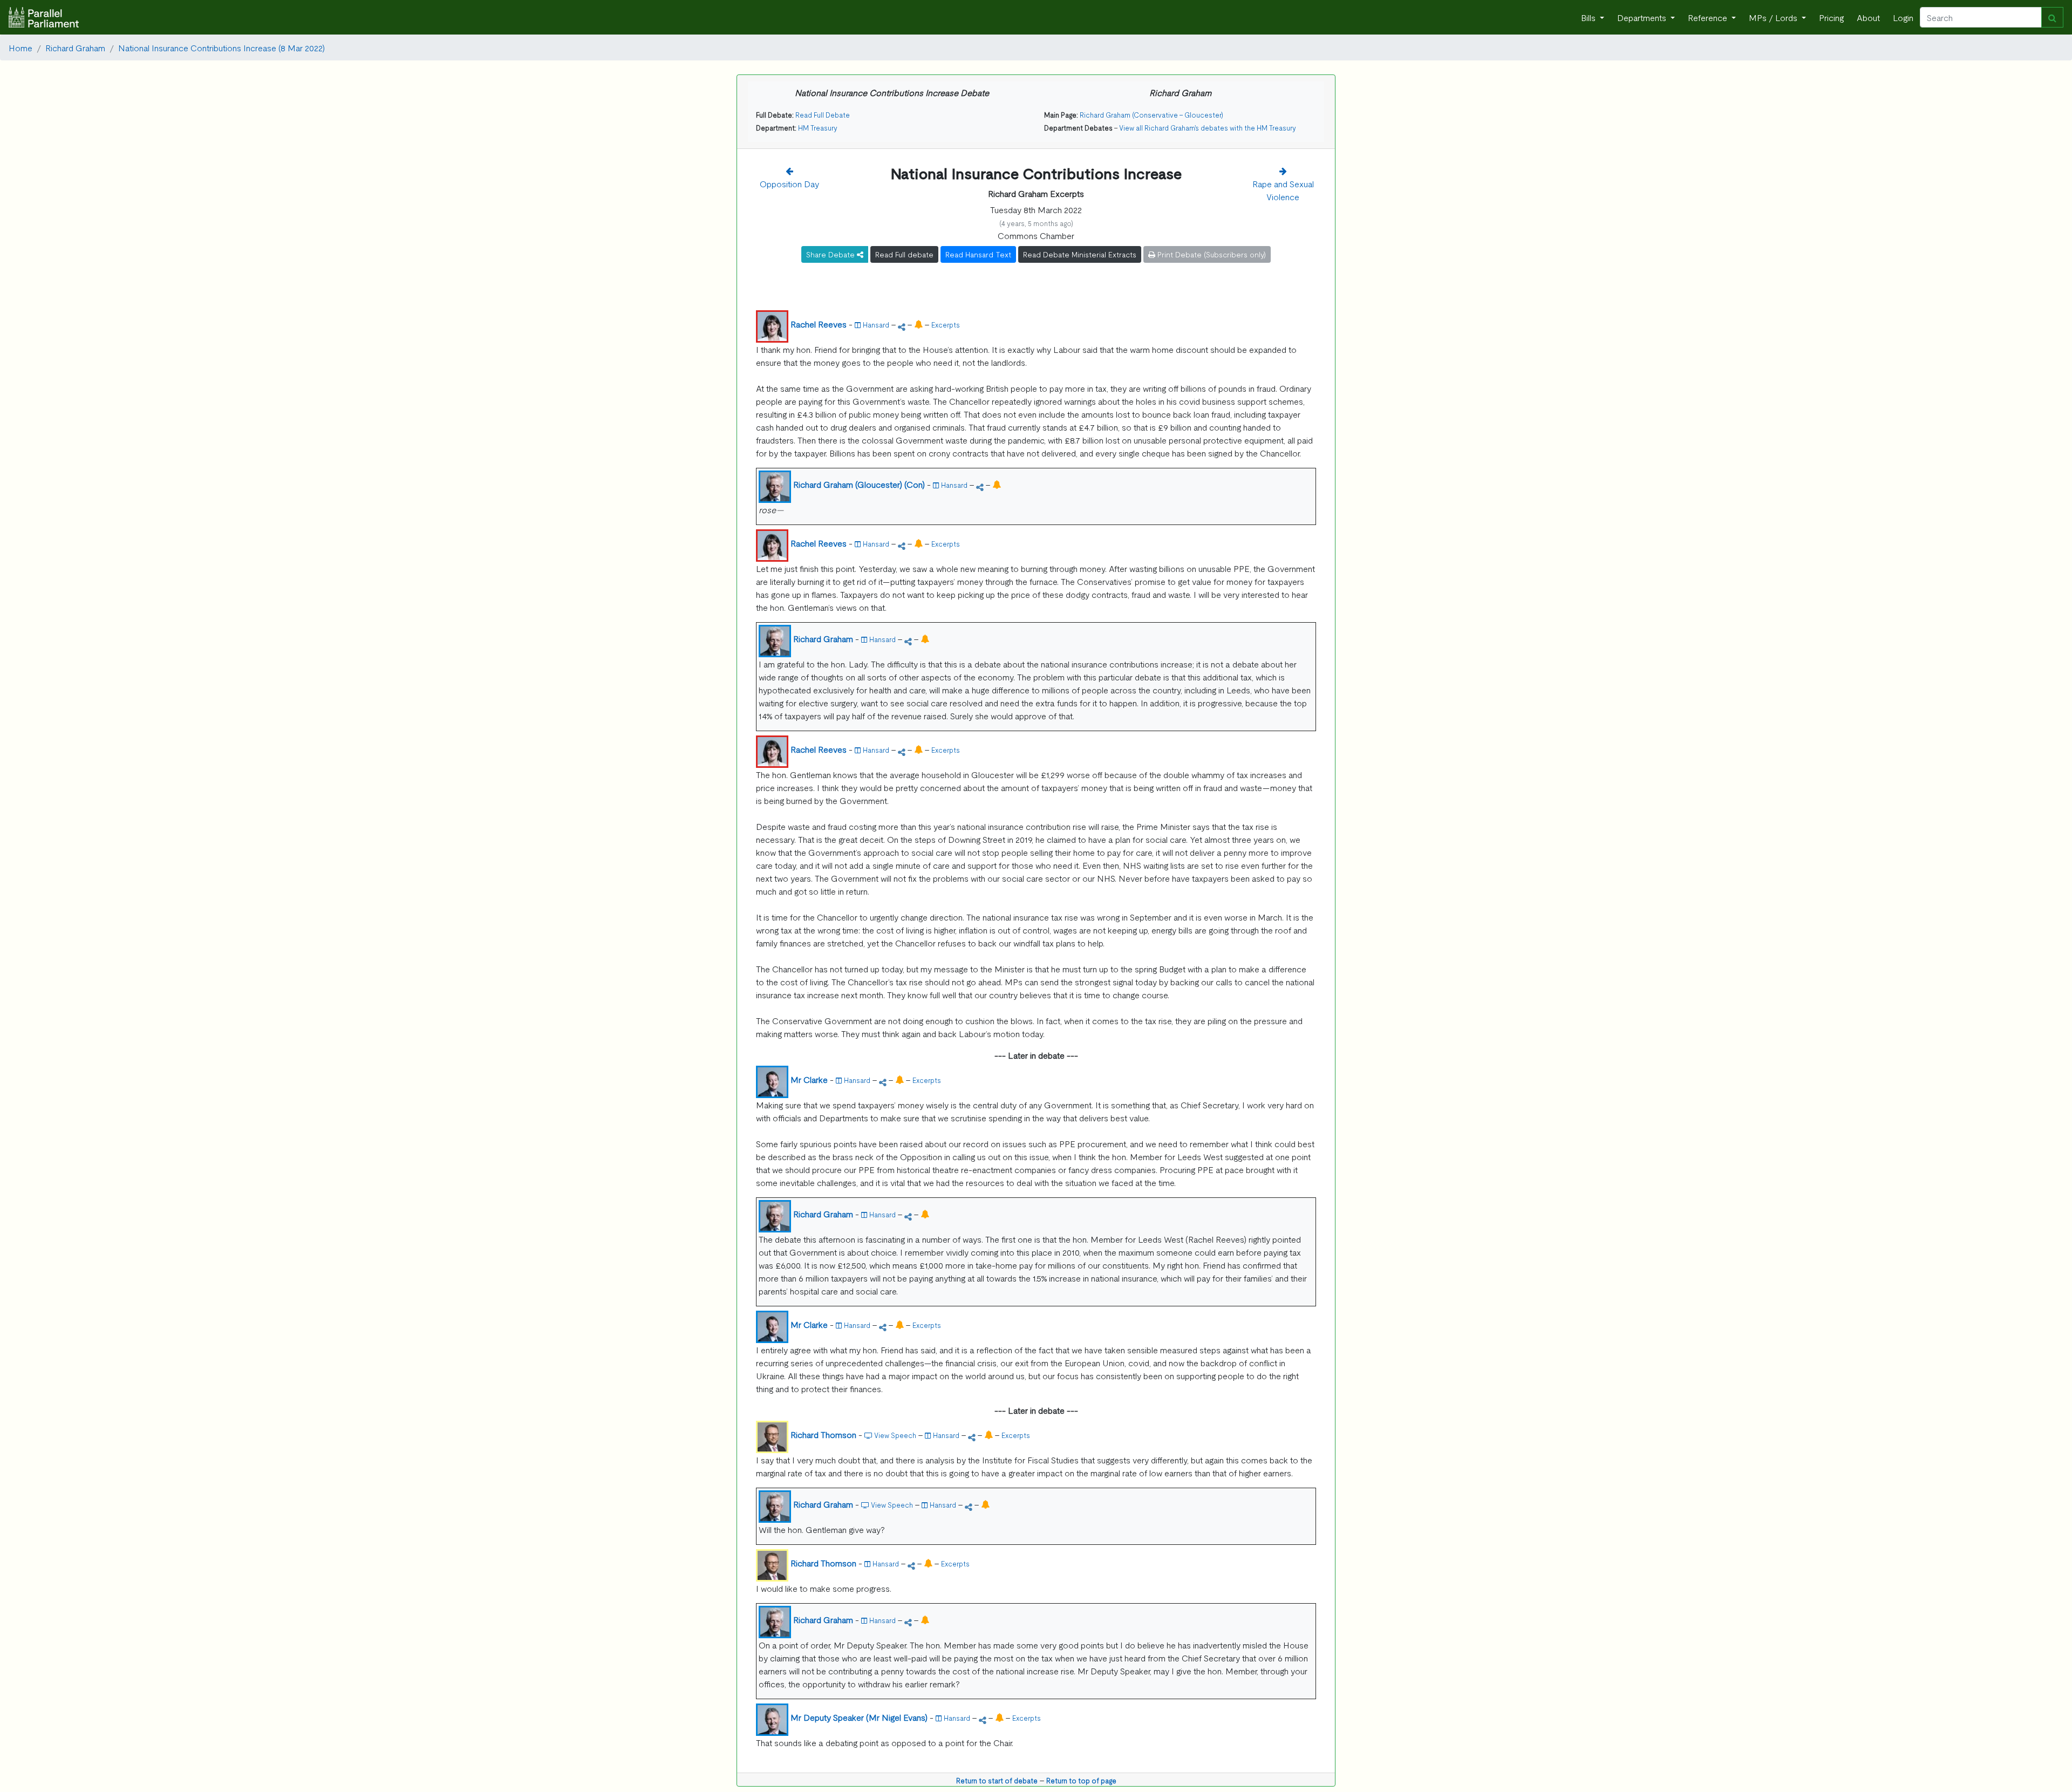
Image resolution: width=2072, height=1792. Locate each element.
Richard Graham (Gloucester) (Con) (859, 484)
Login (1903, 17)
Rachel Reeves (819, 324)
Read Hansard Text (978, 254)
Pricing (1831, 17)
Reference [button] (1709, 17)
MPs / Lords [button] (1774, 17)
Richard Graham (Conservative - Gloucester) (1151, 115)
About (1868, 17)
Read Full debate (904, 254)
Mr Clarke (809, 1079)
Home (21, 47)
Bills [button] (1589, 17)
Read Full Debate (823, 115)
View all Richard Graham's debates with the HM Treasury (1208, 128)
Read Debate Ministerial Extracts (1080, 254)
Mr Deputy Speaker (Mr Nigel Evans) (859, 1717)
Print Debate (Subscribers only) (1211, 254)
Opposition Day (789, 183)
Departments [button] (1643, 17)
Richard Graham (75, 47)
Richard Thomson (823, 1434)
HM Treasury (818, 128)
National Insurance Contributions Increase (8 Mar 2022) (221, 47)
